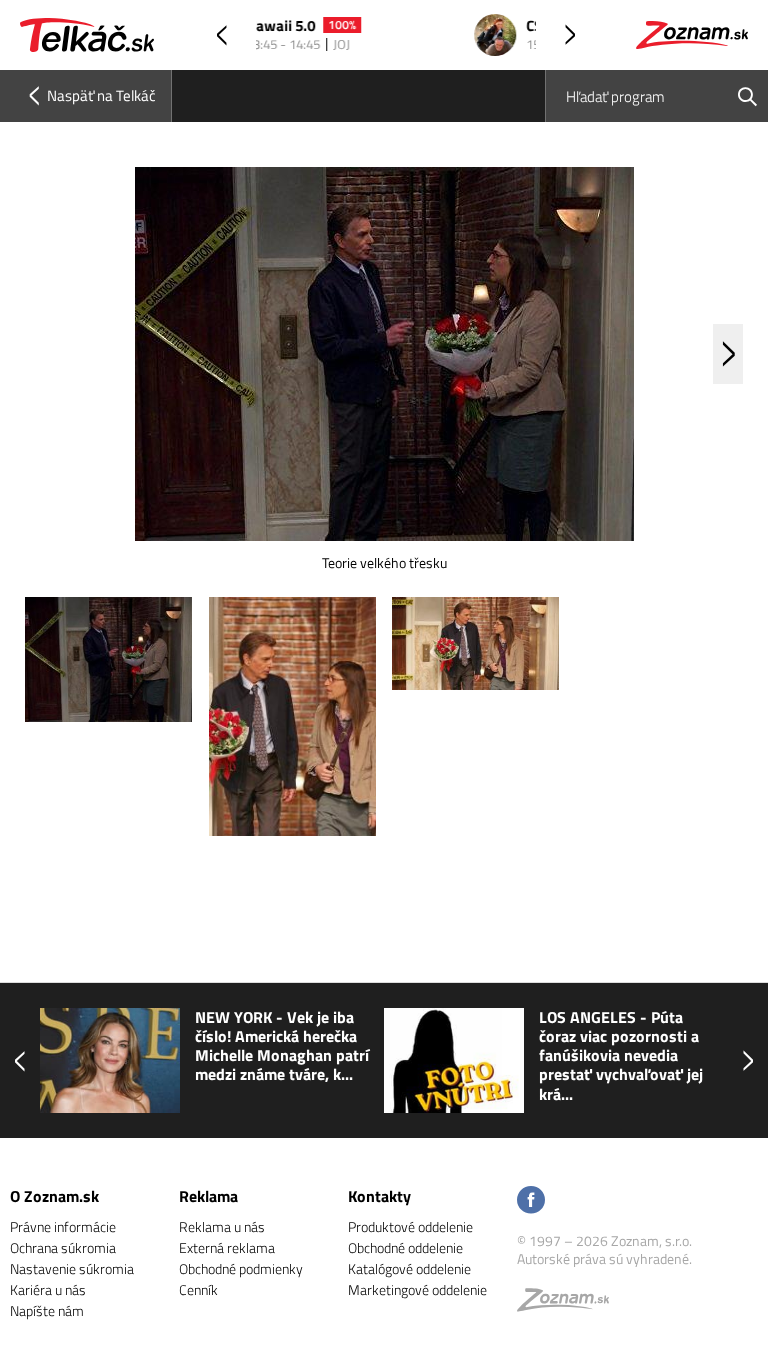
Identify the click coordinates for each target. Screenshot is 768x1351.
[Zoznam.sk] (570, 1304)
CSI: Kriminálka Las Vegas (392, 26)
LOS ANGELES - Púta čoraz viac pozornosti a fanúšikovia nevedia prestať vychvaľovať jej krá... (621, 1056)
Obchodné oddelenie (405, 1247)
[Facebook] (531, 1201)
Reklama (208, 1196)
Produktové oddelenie (410, 1226)
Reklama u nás (222, 1226)
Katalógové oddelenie (409, 1268)
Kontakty (379, 1196)
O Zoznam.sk (54, 1196)
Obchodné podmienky (241, 1268)
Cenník (198, 1289)
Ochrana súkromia (63, 1247)
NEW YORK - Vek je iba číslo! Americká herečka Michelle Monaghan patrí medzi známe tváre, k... (282, 1046)
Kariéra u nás (48, 1289)
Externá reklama (227, 1247)
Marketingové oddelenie (417, 1289)
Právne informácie (63, 1226)
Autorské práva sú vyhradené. (604, 1258)
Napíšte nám (47, 1310)
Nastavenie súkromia (72, 1268)
